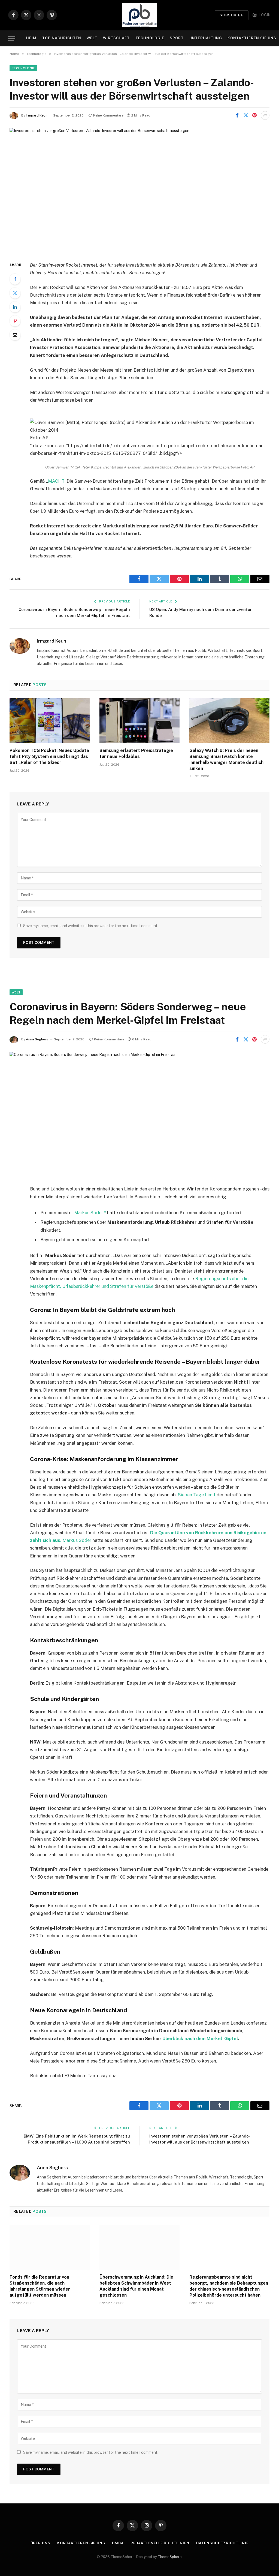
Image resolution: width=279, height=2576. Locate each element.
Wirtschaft (116, 38)
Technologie (150, 38)
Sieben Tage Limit (197, 1495)
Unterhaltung (206, 38)
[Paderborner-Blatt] (140, 15)
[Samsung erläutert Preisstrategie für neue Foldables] (139, 721)
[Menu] (12, 38)
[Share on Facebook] (237, 115)
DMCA (118, 2543)
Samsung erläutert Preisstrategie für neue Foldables (136, 753)
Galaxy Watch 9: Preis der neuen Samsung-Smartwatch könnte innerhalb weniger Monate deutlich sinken (226, 759)
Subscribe (232, 15)
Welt (92, 38)
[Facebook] (15, 279)
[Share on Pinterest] (254, 115)
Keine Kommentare (108, 115)
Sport (177, 38)
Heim (31, 38)
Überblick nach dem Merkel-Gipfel (200, 2038)
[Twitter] (15, 293)
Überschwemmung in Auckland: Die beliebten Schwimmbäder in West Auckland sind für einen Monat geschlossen (136, 2286)
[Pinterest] (15, 321)
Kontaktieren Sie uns (252, 38)
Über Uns (40, 2543)
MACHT (56, 481)
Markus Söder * (90, 1213)
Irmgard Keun (37, 115)
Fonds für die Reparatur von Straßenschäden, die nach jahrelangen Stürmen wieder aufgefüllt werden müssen (40, 2286)
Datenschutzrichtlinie (222, 2543)
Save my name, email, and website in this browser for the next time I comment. (91, 926)
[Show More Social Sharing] (265, 115)
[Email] (15, 335)
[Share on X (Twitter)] (246, 115)
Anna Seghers (37, 1039)
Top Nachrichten (62, 38)
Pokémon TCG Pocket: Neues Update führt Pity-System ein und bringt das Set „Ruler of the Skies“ (49, 756)
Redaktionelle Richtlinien (160, 2543)
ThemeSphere (170, 2557)
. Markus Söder (76, 1540)
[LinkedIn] (15, 307)
